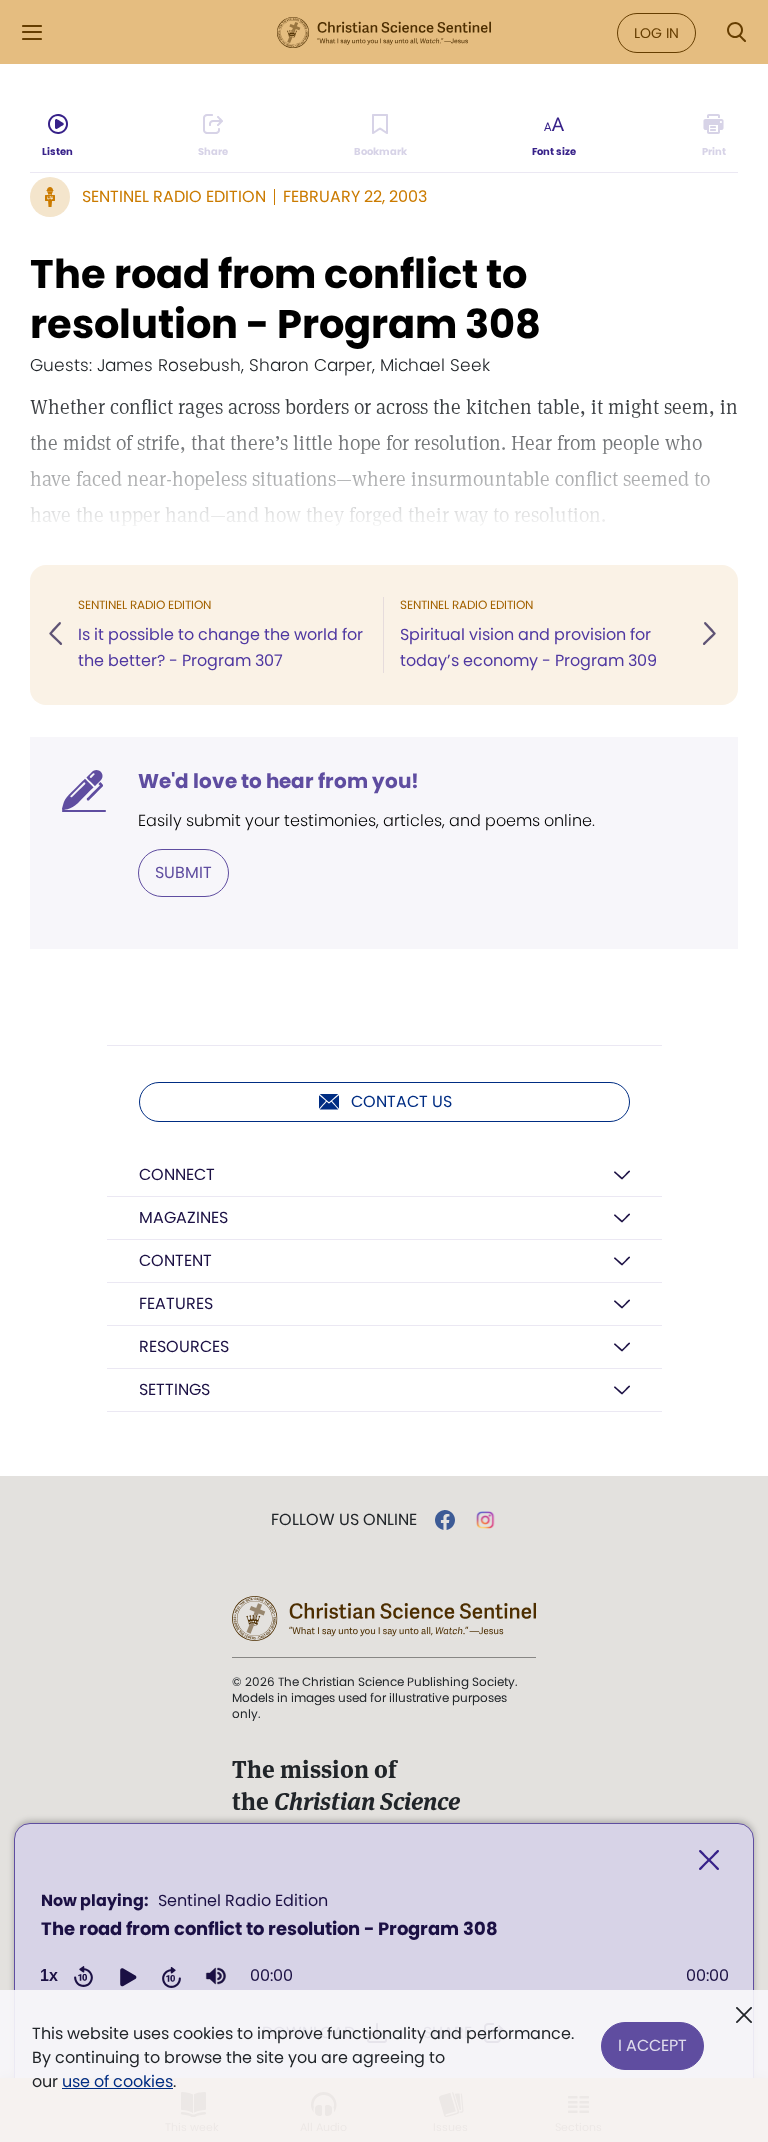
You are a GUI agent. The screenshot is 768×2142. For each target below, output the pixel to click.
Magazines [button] (183, 1217)
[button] (128, 1976)
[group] (216, 1976)
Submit (183, 872)
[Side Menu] (32, 32)
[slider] (489, 1976)
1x (49, 1975)
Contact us (401, 1101)
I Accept (652, 2045)
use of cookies (117, 2081)
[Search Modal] (736, 32)
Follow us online (344, 1520)
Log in (656, 33)
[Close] (709, 1860)
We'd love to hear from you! (278, 781)
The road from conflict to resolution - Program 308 (285, 299)
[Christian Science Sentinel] (384, 33)
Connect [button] (177, 1174)
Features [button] (176, 1303)
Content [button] (175, 1260)
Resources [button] (184, 1346)
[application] (384, 1945)
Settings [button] (174, 1389)
